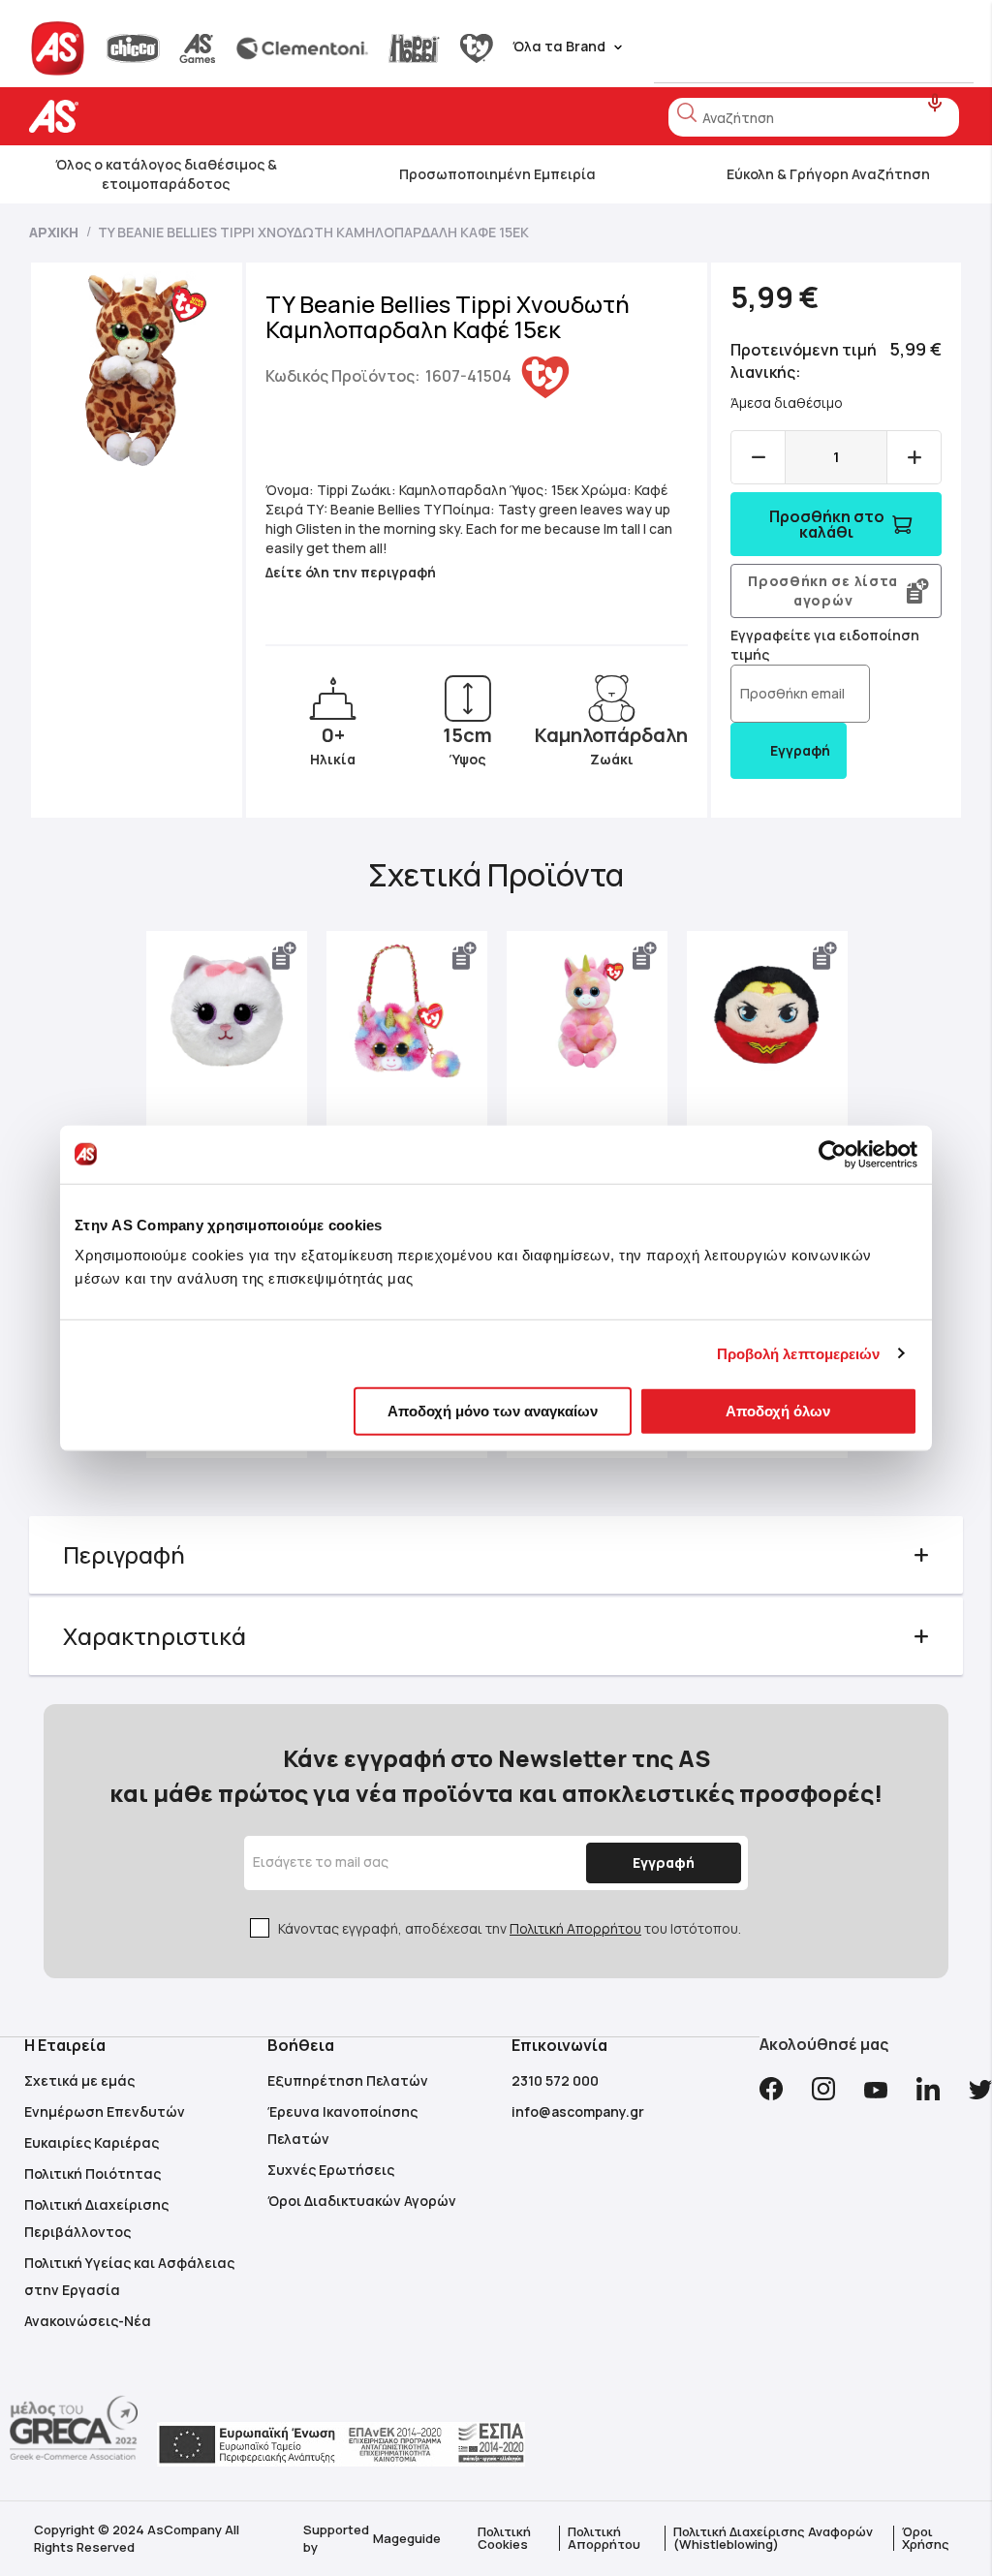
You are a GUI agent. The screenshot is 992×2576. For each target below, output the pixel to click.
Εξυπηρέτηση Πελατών (348, 2080)
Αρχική (54, 232)
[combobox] (814, 117)
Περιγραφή (124, 1554)
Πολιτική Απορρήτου (575, 1928)
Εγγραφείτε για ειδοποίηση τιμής (825, 645)
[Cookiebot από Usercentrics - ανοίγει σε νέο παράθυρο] (833, 1154)
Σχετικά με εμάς (79, 2080)
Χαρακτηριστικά (155, 1636)
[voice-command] (935, 103)
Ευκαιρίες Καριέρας (92, 2142)
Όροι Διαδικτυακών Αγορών (362, 2201)
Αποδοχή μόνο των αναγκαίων (493, 1411)
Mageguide (407, 2538)
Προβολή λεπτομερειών (799, 1353)
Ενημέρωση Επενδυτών (105, 2111)
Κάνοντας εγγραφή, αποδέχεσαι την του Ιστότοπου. (510, 1928)
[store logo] (114, 117)
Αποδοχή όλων (778, 1411)
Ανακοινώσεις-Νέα (88, 2321)
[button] (285, 956)
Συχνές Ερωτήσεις (331, 2170)
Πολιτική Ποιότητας (93, 2173)
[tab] (496, 1555)
